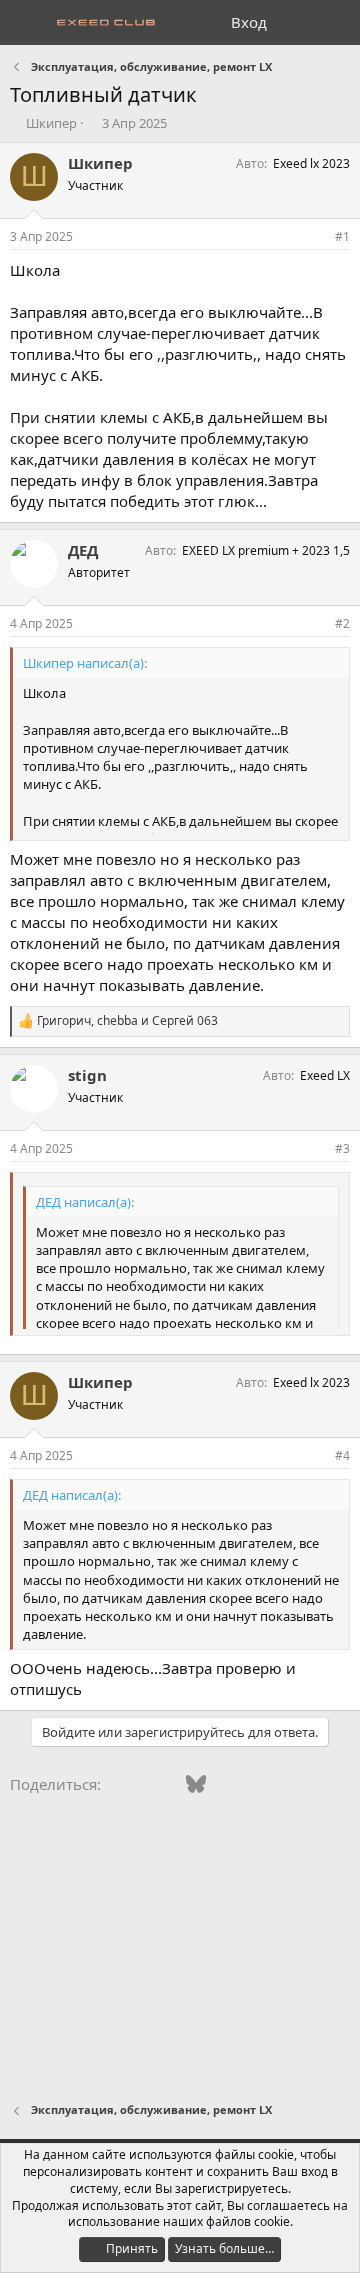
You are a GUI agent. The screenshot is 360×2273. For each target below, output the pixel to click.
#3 (342, 1148)
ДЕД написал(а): (85, 1202)
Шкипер (51, 123)
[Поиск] (336, 22)
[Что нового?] (296, 22)
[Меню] (27, 23)
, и (127, 1021)
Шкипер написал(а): (85, 663)
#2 (342, 623)
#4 (342, 1455)
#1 (342, 236)
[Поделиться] (315, 237)
